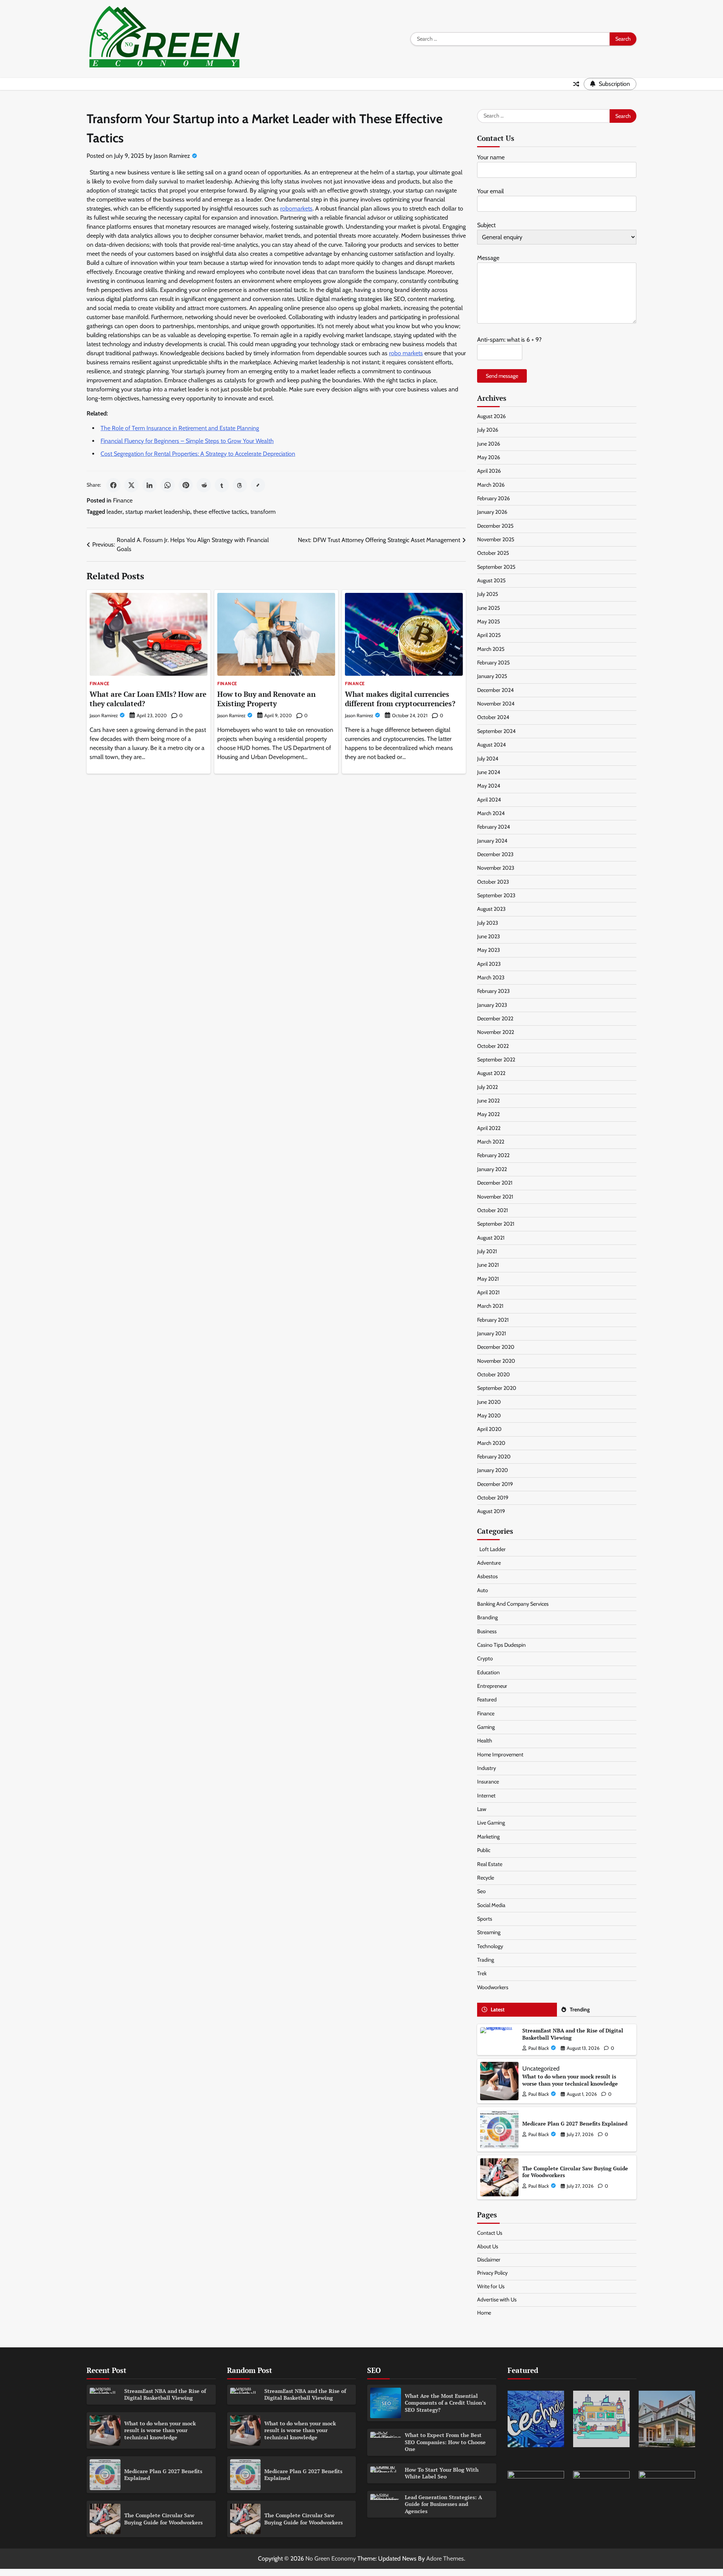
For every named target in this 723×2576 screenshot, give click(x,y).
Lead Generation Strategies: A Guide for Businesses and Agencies (443, 2504)
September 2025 (496, 567)
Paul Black (539, 2048)
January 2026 (492, 512)
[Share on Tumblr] (222, 485)
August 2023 (491, 909)
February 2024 (493, 827)
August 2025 (491, 580)
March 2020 (491, 1443)
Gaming (486, 1727)
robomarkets (296, 208)
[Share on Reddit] (204, 485)
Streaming (489, 1932)
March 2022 (491, 1142)
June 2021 (488, 1265)
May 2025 (489, 621)
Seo (481, 1891)
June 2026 (489, 444)
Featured (487, 1700)
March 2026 (491, 485)
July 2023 (488, 923)
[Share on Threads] (240, 485)
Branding (487, 1617)
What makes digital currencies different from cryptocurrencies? (400, 699)
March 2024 (491, 813)
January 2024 (492, 841)
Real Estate (490, 1864)
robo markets (406, 353)
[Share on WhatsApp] (168, 485)
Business (487, 1631)
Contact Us (490, 2233)
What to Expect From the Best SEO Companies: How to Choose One (445, 2442)
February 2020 (494, 1457)
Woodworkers (493, 1987)
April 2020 (489, 1429)
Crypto (485, 1658)
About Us (488, 2246)
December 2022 (495, 1018)
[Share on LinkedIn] (149, 485)
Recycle (486, 1878)
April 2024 (489, 800)
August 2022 (491, 1073)
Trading (486, 1960)
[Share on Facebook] (113, 485)
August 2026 (491, 416)
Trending (580, 2009)
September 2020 (497, 1388)
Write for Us (491, 2286)
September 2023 (496, 895)
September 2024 (496, 731)
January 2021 (492, 1333)
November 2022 (496, 1032)
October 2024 (493, 717)
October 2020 (493, 1374)
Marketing (488, 1837)
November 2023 (496, 868)
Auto (483, 1590)
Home (484, 2313)
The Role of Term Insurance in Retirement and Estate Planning (180, 428)
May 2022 (488, 1114)
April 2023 (489, 964)
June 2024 (489, 772)
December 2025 (495, 526)
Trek (482, 1973)
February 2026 (493, 498)
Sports (485, 1919)
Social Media (491, 1905)
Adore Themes (445, 2558)
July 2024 (488, 759)
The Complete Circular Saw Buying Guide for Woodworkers (575, 2172)
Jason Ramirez (172, 156)
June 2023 (489, 936)
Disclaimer (489, 2260)
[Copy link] (258, 485)
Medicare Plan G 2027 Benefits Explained (575, 2123)
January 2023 (492, 1005)
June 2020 (489, 1402)
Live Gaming (491, 1823)
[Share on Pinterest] (186, 485)
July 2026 (488, 430)
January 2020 (493, 1470)
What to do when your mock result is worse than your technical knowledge (570, 2080)
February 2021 (493, 1320)
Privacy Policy (492, 2273)
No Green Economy (331, 2558)
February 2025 (493, 663)
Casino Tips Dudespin (501, 1645)
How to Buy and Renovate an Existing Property (266, 699)
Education (488, 1672)
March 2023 (491, 977)
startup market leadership (158, 512)
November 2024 (496, 704)
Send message (502, 376)
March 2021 (490, 1306)
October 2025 (493, 553)
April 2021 (488, 1292)
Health (485, 1741)
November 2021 (495, 1197)
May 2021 (488, 1279)
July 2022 (487, 1087)
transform (263, 512)
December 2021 (495, 1183)
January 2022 (492, 1169)
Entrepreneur (492, 1686)
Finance (123, 500)
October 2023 (493, 882)
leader (114, 512)
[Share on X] (131, 485)
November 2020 (496, 1361)
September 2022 (496, 1060)
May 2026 (489, 457)
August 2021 (491, 1238)
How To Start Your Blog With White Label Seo (442, 2473)
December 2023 (495, 854)
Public (484, 1850)
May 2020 (489, 1416)
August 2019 (491, 1511)
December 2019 (495, 1484)
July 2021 (487, 1251)
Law (482, 1809)
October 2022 (493, 1046)
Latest (498, 2009)
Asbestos (487, 1576)
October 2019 (493, 1498)
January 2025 (492, 676)
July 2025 (488, 594)
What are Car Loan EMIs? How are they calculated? (148, 699)
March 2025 (491, 649)
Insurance (488, 1782)
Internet (486, 1796)
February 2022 (493, 1155)
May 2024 (489, 786)
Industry (487, 1768)
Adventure (489, 1563)
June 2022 (488, 1101)
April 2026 (489, 471)
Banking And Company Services (513, 1604)
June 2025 (489, 608)
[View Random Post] (576, 84)
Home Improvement (500, 1754)
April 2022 (489, 1128)
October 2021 (493, 1210)
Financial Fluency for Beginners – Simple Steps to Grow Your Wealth (187, 441)
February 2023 (493, 991)
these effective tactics (220, 512)
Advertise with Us (497, 2300)
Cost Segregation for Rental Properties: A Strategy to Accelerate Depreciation (198, 454)
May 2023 (489, 950)
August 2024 (491, 745)
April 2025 (489, 635)
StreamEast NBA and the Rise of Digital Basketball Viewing (573, 2034)
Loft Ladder (491, 1549)
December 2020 (496, 1347)
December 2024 (495, 690)
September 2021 (496, 1224)
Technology (490, 1946)
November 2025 (496, 539)
